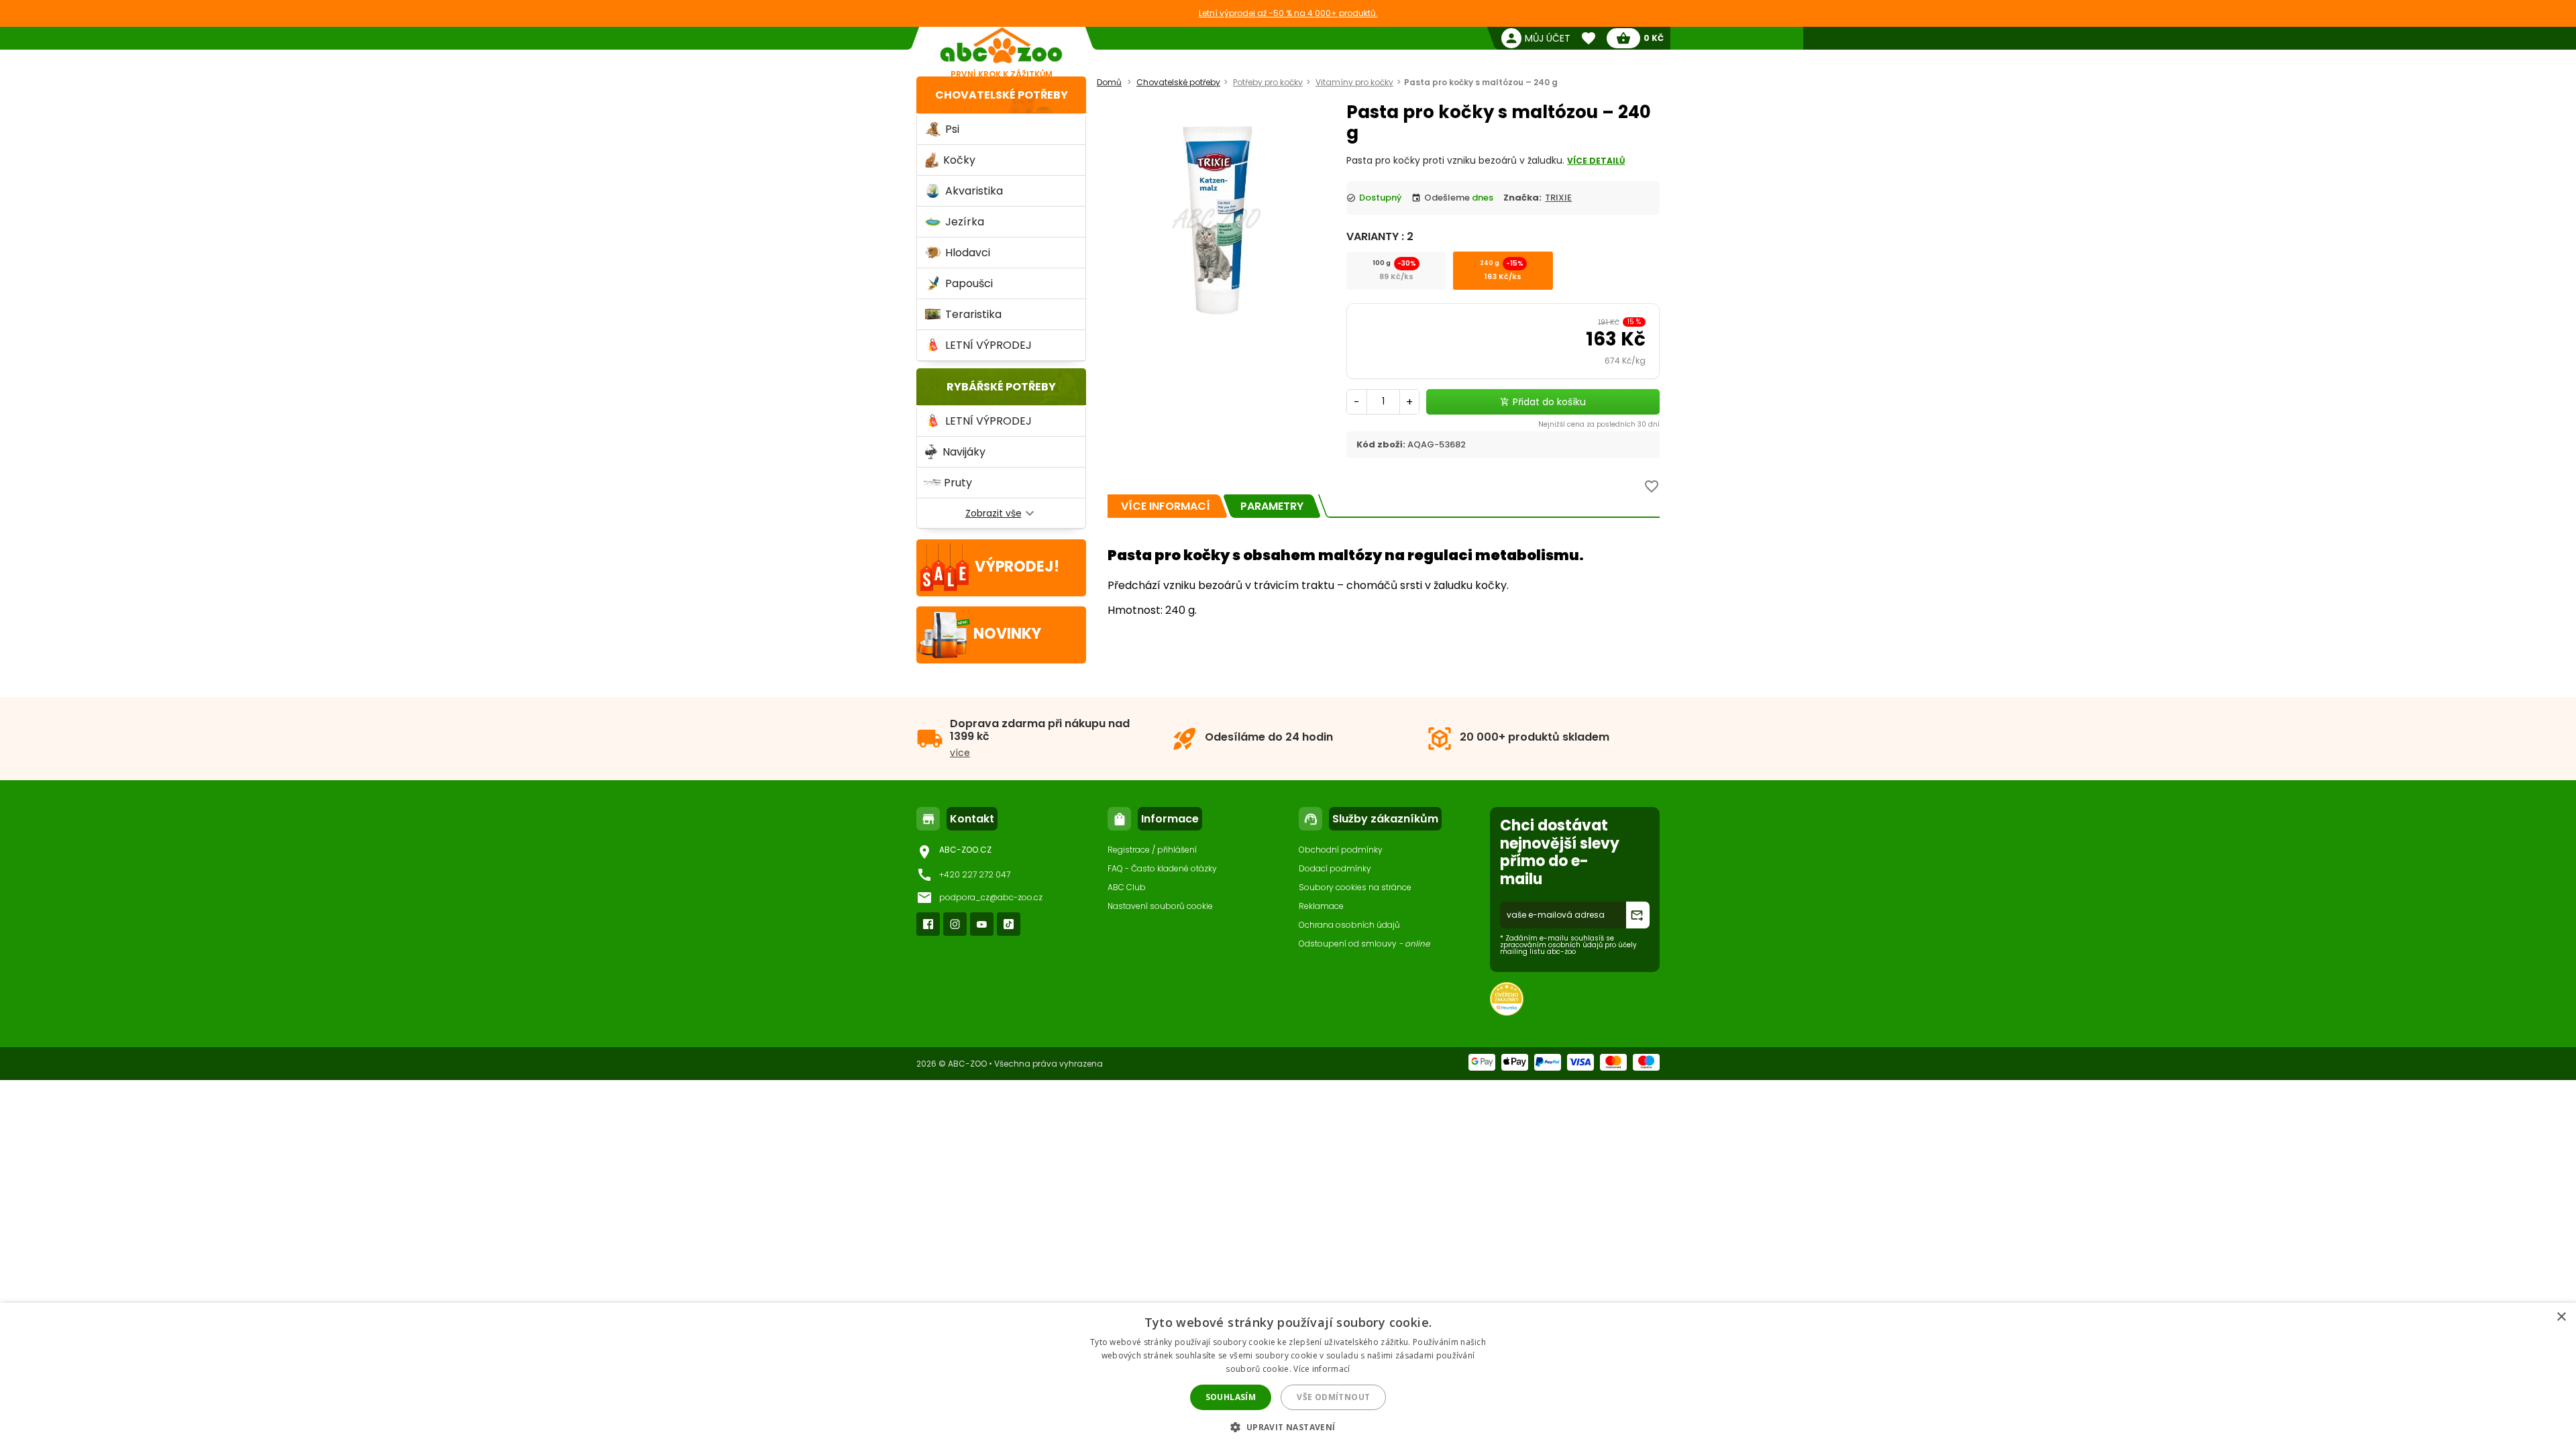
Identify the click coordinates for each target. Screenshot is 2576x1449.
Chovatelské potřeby (1002, 95)
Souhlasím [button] (1231, 1397)
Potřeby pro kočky (1268, 82)
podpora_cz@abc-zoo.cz (991, 897)
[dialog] (1288, 1376)
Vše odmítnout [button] (1333, 1397)
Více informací (1322, 1369)
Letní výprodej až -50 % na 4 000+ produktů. (1288, 13)
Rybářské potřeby (1001, 387)
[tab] (1166, 506)
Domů (1109, 82)
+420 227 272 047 (975, 874)
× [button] (2561, 1317)
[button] (1288, 1427)
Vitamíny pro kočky (1354, 82)
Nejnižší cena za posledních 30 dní (1599, 424)
